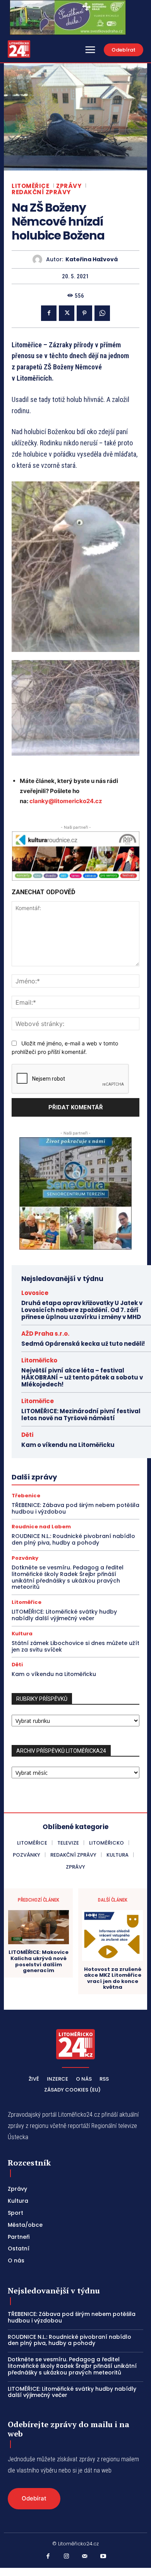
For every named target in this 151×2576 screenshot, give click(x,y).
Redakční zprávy (41, 192)
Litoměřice (30, 186)
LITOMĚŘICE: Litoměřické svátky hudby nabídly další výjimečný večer (64, 1615)
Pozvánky (25, 1558)
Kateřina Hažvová (92, 259)
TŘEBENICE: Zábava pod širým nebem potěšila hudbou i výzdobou (75, 1508)
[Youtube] (103, 2557)
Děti (27, 1435)
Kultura (22, 1634)
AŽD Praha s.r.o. (45, 1334)
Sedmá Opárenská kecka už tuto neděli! (83, 1344)
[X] (67, 313)
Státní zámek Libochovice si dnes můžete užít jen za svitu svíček (75, 1646)
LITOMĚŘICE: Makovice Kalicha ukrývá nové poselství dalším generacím (39, 1961)
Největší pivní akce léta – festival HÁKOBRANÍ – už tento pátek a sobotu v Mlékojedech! (82, 1377)
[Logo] (19, 49)
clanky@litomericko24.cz (66, 801)
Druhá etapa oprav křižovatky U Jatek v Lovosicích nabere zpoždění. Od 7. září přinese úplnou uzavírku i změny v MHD (82, 1310)
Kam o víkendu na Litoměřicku (68, 1445)
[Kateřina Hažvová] (39, 259)
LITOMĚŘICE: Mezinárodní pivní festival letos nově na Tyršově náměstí (81, 1415)
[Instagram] (67, 2557)
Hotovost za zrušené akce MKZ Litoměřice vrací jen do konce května (113, 1978)
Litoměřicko (39, 1360)
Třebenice (26, 1496)
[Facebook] (49, 313)
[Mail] (85, 2557)
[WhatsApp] (102, 313)
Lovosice (35, 1293)
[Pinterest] (84, 313)
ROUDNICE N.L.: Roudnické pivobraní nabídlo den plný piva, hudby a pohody (73, 1539)
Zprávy (69, 186)
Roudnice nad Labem (41, 1527)
